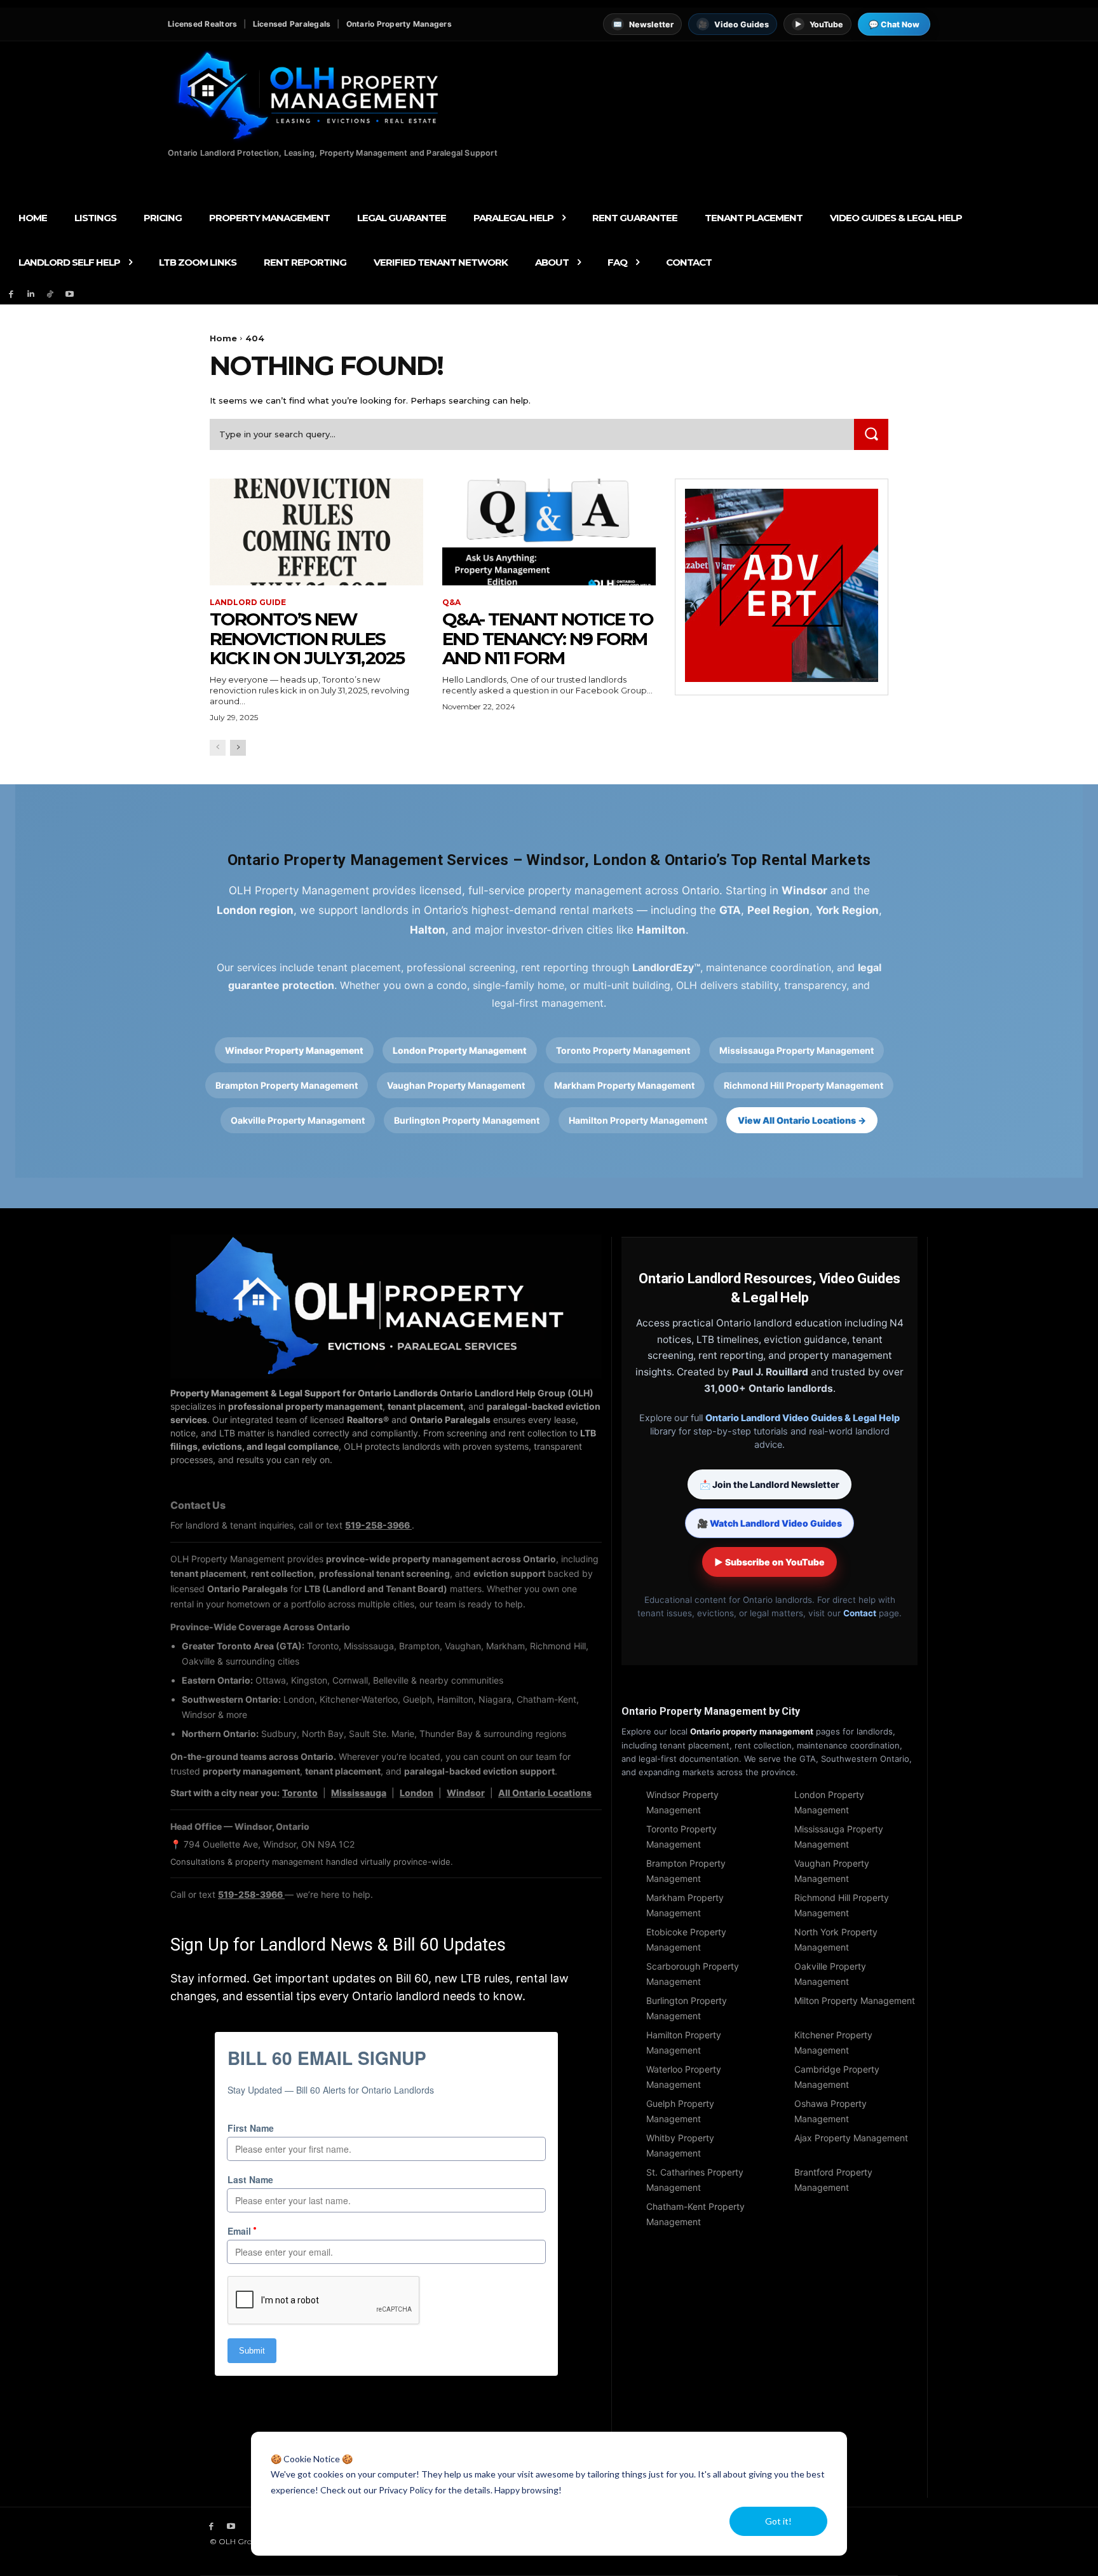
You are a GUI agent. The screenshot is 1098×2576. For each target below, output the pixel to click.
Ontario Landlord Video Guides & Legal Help (803, 1418)
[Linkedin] (31, 295)
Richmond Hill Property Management (803, 1085)
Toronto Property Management (623, 1050)
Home (223, 338)
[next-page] (238, 748)
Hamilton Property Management (638, 1120)
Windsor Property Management (294, 1050)
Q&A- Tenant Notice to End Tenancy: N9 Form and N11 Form (548, 639)
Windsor (466, 1793)
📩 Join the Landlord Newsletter (769, 1484)
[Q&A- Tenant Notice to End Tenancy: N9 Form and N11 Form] (549, 532)
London (417, 1793)
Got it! (778, 2521)
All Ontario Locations (545, 1793)
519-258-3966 (378, 1525)
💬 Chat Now (894, 24)
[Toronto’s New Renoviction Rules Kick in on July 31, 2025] (316, 532)
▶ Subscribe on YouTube (769, 1562)
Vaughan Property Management (456, 1085)
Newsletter (643, 24)
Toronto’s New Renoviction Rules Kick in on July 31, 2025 (307, 639)
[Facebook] (11, 295)
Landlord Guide (248, 603)
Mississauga (359, 1793)
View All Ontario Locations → (802, 1120)
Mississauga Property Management (796, 1050)
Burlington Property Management (467, 1120)
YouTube (819, 24)
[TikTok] (51, 295)
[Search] (871, 434)
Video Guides (734, 24)
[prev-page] (218, 748)
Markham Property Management (624, 1085)
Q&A (451, 603)
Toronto (300, 1793)
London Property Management (460, 1050)
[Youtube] (70, 295)
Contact (860, 1613)
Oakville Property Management (298, 1120)
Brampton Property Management (287, 1085)
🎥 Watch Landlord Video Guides (769, 1523)
